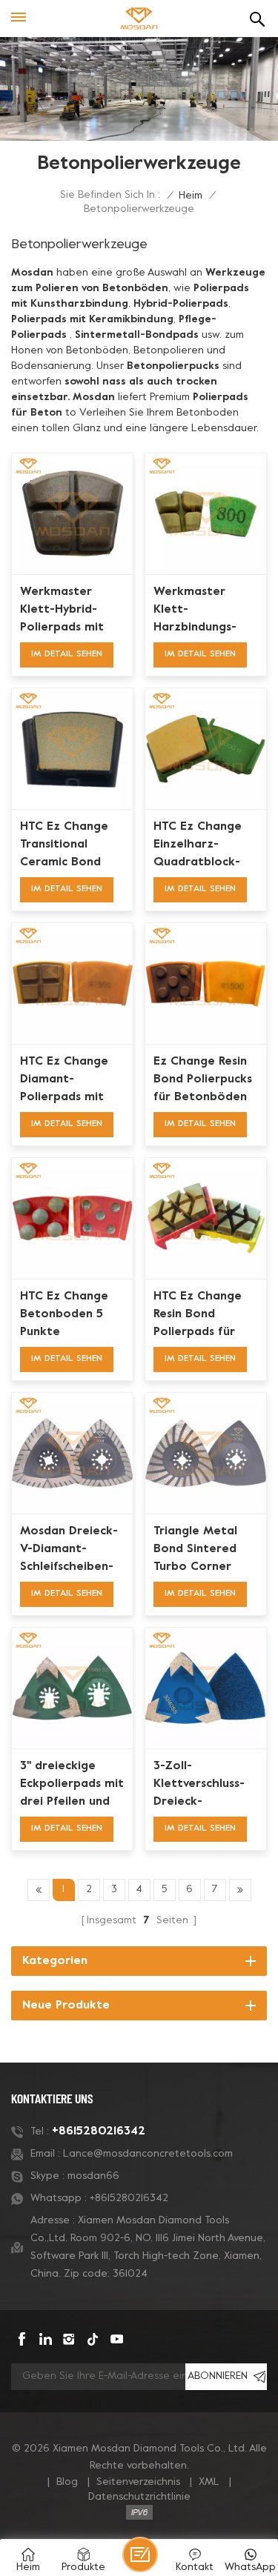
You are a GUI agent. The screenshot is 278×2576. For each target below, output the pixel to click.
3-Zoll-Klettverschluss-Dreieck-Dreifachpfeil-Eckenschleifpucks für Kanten (204, 1785)
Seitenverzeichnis (138, 2482)
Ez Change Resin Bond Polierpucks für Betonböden (203, 1079)
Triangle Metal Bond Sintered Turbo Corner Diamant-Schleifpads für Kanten (196, 1551)
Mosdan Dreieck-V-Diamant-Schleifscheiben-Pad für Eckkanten (69, 1551)
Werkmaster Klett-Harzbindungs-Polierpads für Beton (195, 611)
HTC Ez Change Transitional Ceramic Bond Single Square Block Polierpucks (70, 846)
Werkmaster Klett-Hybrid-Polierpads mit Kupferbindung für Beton (62, 611)
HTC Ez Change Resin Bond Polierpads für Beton (198, 1316)
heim (191, 196)
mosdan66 (93, 2176)
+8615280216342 (99, 2131)
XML (209, 2482)
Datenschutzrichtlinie (139, 2497)
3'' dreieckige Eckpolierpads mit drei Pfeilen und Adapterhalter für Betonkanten (72, 1785)
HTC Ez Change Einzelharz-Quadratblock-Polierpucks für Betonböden (198, 846)
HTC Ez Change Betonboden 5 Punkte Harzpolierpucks (67, 1316)
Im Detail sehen (67, 654)
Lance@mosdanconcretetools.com (148, 2154)
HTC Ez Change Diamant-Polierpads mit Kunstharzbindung (72, 1081)
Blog (67, 2482)
